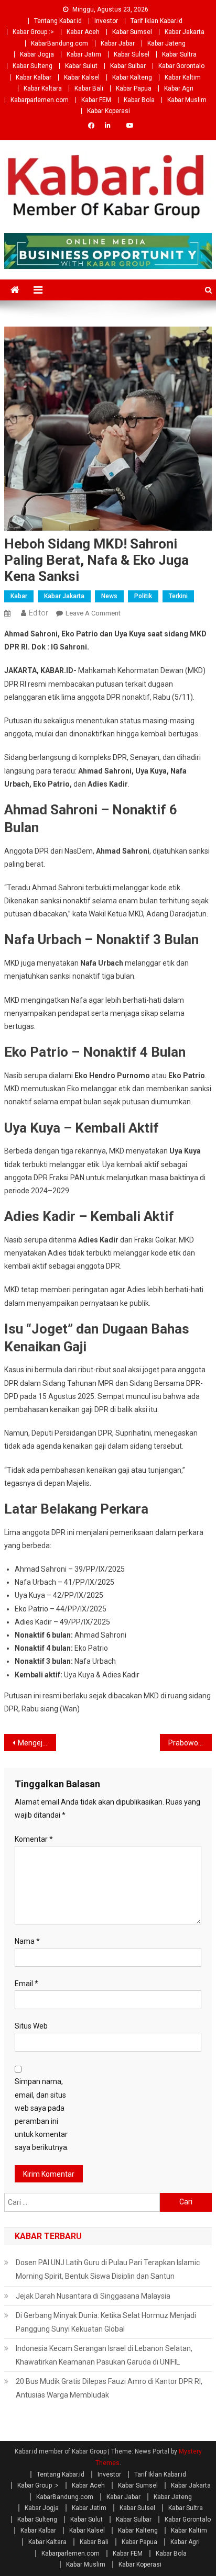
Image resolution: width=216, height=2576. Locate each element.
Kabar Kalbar (34, 77)
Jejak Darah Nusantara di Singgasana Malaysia (93, 2296)
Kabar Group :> (33, 32)
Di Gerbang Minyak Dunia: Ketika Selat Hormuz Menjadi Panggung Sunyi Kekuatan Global (106, 2322)
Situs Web (31, 2026)
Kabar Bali (89, 88)
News (109, 596)
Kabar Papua (134, 88)
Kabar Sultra (179, 54)
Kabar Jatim (84, 54)
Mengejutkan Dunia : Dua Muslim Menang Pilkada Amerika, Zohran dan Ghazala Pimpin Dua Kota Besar (37, 1743)
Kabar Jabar (118, 43)
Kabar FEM (96, 100)
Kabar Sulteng (33, 66)
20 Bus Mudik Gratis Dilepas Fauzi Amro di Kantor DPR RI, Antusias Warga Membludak (109, 2388)
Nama (27, 1941)
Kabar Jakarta (185, 32)
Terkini (178, 596)
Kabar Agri (179, 88)
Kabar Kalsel (82, 77)
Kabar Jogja (37, 54)
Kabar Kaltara (43, 88)
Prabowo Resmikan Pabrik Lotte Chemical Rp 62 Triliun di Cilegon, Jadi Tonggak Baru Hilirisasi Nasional (190, 1743)
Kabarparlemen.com (40, 100)
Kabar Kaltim (183, 77)
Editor (39, 613)
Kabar (19, 596)
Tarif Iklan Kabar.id (156, 21)
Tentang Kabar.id (58, 21)
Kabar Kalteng (132, 77)
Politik (143, 596)
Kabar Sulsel (132, 54)
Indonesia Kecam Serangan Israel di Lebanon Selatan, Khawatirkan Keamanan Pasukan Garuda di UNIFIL (104, 2355)
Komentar (34, 1839)
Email (26, 1984)
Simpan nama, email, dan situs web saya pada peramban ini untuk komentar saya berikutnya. (42, 2114)
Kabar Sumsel (132, 32)
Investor (106, 21)
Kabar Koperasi (109, 111)
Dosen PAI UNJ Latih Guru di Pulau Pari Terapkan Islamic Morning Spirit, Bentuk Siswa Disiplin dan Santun (108, 2269)
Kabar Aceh (83, 32)
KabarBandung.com (60, 43)
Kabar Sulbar (128, 66)
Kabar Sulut (81, 66)
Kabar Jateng (166, 43)
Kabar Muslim (187, 100)
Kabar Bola (139, 100)
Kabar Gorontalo (181, 66)
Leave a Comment (93, 613)
